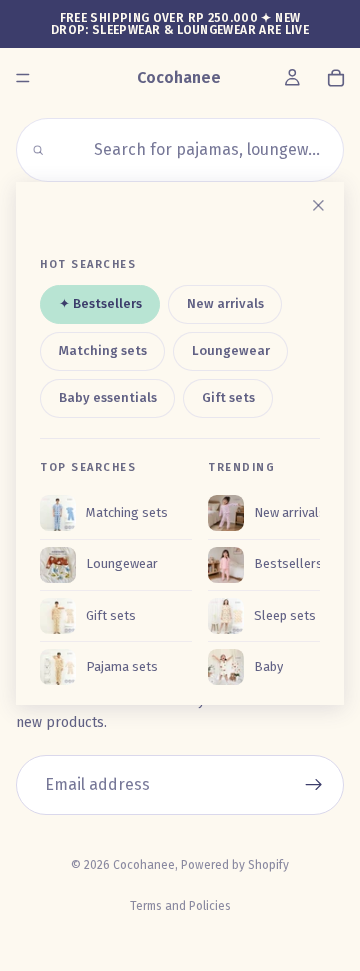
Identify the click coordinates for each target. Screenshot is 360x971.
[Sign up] (314, 785)
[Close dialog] (318, 206)
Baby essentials (108, 397)
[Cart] (336, 78)
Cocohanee (144, 865)
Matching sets (103, 350)
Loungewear (231, 350)
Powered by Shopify (235, 865)
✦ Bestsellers (100, 304)
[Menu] (23, 78)
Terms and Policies (180, 906)
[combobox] (191, 150)
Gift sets (228, 397)
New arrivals (225, 304)
